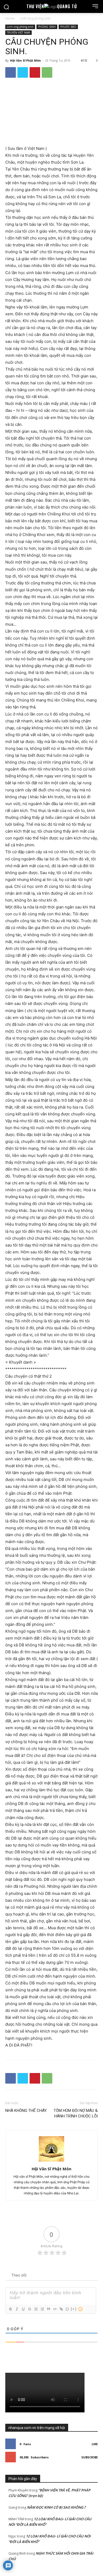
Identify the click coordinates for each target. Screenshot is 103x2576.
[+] (74, 2309)
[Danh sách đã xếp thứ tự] (36, 2309)
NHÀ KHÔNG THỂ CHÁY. (26, 2111)
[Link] (61, 2309)
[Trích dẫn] (48, 2309)
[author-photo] (51, 2161)
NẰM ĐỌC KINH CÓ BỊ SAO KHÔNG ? (56, 2507)
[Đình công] (29, 2309)
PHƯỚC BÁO (68, 27)
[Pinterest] (35, 72)
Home (10, 18)
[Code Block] (55, 2309)
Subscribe (90, 2457)
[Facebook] (11, 72)
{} (67, 2309)
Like (95, 2444)
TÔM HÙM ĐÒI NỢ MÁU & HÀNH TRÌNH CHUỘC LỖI (76, 2113)
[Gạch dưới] (23, 2309)
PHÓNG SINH (47, 27)
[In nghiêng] (17, 2309)
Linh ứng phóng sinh (35, 18)
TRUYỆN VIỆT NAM (18, 33)
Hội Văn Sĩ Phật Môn (25, 60)
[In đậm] (10, 2309)
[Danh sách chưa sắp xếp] (42, 2309)
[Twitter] (23, 72)
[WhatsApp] (47, 72)
